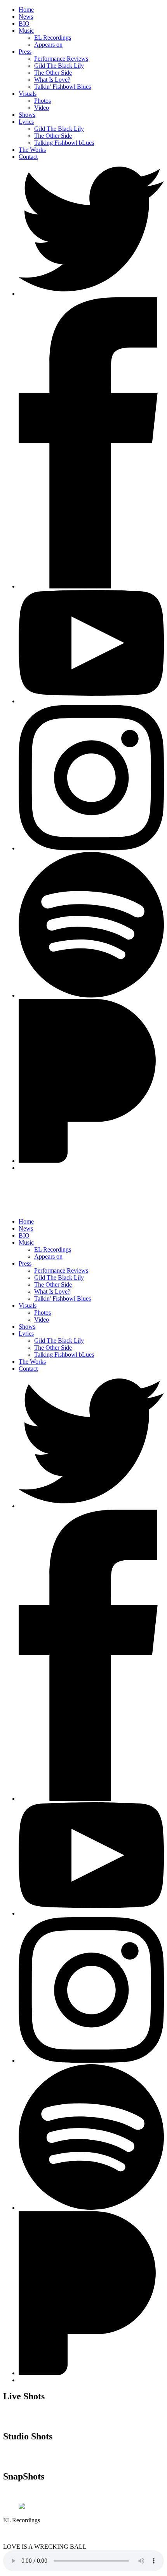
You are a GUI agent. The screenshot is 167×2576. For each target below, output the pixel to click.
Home (26, 10)
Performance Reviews (61, 59)
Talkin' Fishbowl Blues (63, 87)
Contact (28, 157)
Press (25, 52)
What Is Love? (52, 80)
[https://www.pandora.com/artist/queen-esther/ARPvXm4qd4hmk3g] (91, 1161)
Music (26, 31)
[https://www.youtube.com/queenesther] (91, 701)
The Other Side (53, 73)
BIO (24, 24)
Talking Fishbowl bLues (64, 143)
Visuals (28, 94)
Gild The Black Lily (59, 66)
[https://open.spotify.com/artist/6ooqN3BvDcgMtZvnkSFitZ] (91, 2208)
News (26, 17)
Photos (43, 101)
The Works (32, 150)
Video (42, 108)
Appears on (48, 45)
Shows (27, 115)
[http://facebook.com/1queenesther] (91, 586)
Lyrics (26, 122)
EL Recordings (53, 38)
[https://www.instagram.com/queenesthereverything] (91, 848)
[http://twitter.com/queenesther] (91, 294)
